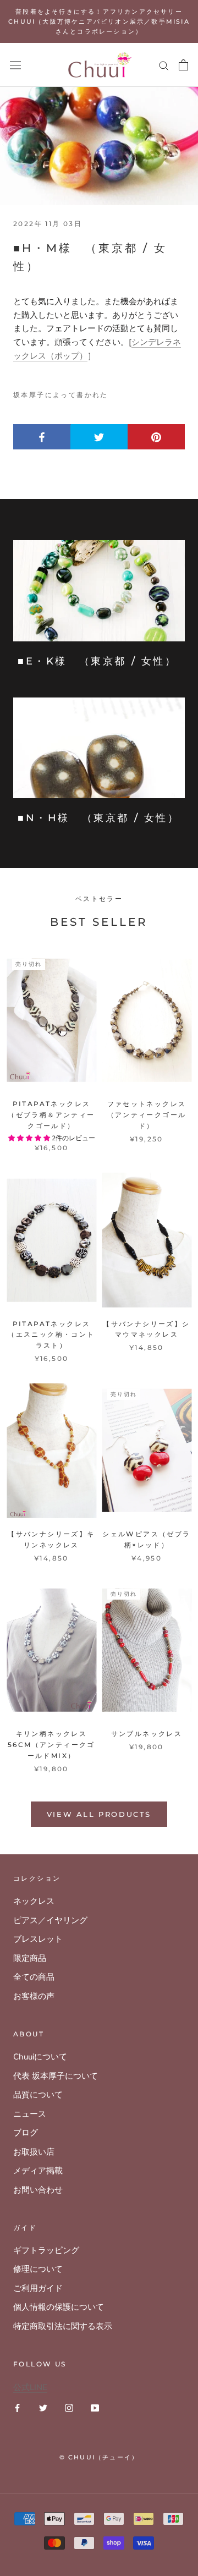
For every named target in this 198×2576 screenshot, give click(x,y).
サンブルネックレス (147, 1734)
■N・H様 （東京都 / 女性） (99, 818)
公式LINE (30, 2387)
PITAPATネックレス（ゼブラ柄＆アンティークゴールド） (51, 1115)
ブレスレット (38, 1939)
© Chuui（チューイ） (99, 2457)
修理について (38, 2269)
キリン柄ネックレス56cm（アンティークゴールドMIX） (51, 1745)
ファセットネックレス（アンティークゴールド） (147, 1115)
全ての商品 (34, 1977)
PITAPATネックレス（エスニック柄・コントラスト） (51, 1335)
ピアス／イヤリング (50, 1920)
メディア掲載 (38, 2171)
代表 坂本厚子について (56, 2076)
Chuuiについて (40, 2057)
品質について (38, 2095)
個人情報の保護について (59, 2307)
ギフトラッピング (46, 2250)
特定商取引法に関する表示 (63, 2326)
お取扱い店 (34, 2152)
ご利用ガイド (38, 2288)
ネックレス (34, 1901)
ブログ (26, 2133)
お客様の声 (34, 1996)
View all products (99, 1814)
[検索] (164, 65)
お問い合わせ (38, 2190)
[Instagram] (69, 2407)
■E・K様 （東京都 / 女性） (97, 661)
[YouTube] (95, 2407)
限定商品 (30, 1958)
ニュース (30, 2114)
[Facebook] (17, 2407)
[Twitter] (43, 2407)
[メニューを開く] (15, 65)
